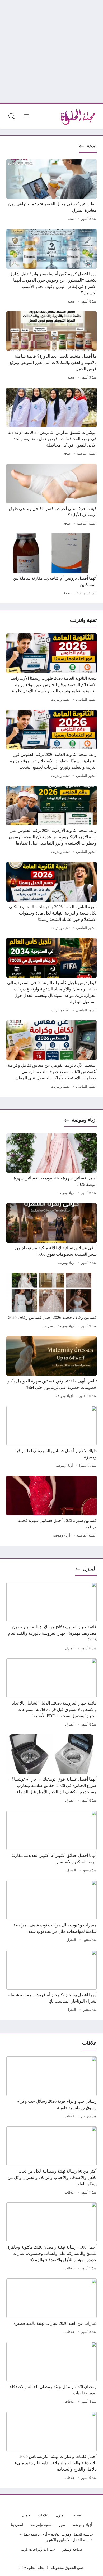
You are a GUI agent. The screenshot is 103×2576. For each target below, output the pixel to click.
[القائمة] (26, 116)
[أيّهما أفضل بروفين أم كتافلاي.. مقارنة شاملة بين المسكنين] (51, 565)
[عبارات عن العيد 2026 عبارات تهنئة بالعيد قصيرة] (51, 2307)
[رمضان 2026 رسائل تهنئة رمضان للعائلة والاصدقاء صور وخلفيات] (51, 2374)
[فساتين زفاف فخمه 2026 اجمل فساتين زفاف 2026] (51, 1301)
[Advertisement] (51, 52)
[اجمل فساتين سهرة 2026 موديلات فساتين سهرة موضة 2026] (51, 1165)
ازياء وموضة (84, 1120)
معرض (48, 1326)
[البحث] (12, 116)
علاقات (70, 2116)
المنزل (90, 1569)
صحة (92, 146)
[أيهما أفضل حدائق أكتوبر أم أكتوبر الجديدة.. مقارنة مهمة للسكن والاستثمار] (51, 1842)
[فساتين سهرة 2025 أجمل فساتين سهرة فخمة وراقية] (51, 1507)
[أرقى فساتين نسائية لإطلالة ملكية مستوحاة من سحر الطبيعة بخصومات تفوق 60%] (51, 1235)
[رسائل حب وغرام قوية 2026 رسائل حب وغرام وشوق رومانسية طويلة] (51, 2088)
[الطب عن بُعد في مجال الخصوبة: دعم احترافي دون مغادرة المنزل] (51, 191)
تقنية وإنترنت (60, 700)
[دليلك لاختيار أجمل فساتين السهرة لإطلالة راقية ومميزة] (51, 1438)
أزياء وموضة (66, 1193)
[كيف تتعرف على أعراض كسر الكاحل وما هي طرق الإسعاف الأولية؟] (51, 496)
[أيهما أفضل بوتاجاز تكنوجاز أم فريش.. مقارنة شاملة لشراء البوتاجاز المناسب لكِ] (51, 1982)
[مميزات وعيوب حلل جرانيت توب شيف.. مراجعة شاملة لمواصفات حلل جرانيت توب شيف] (51, 1912)
